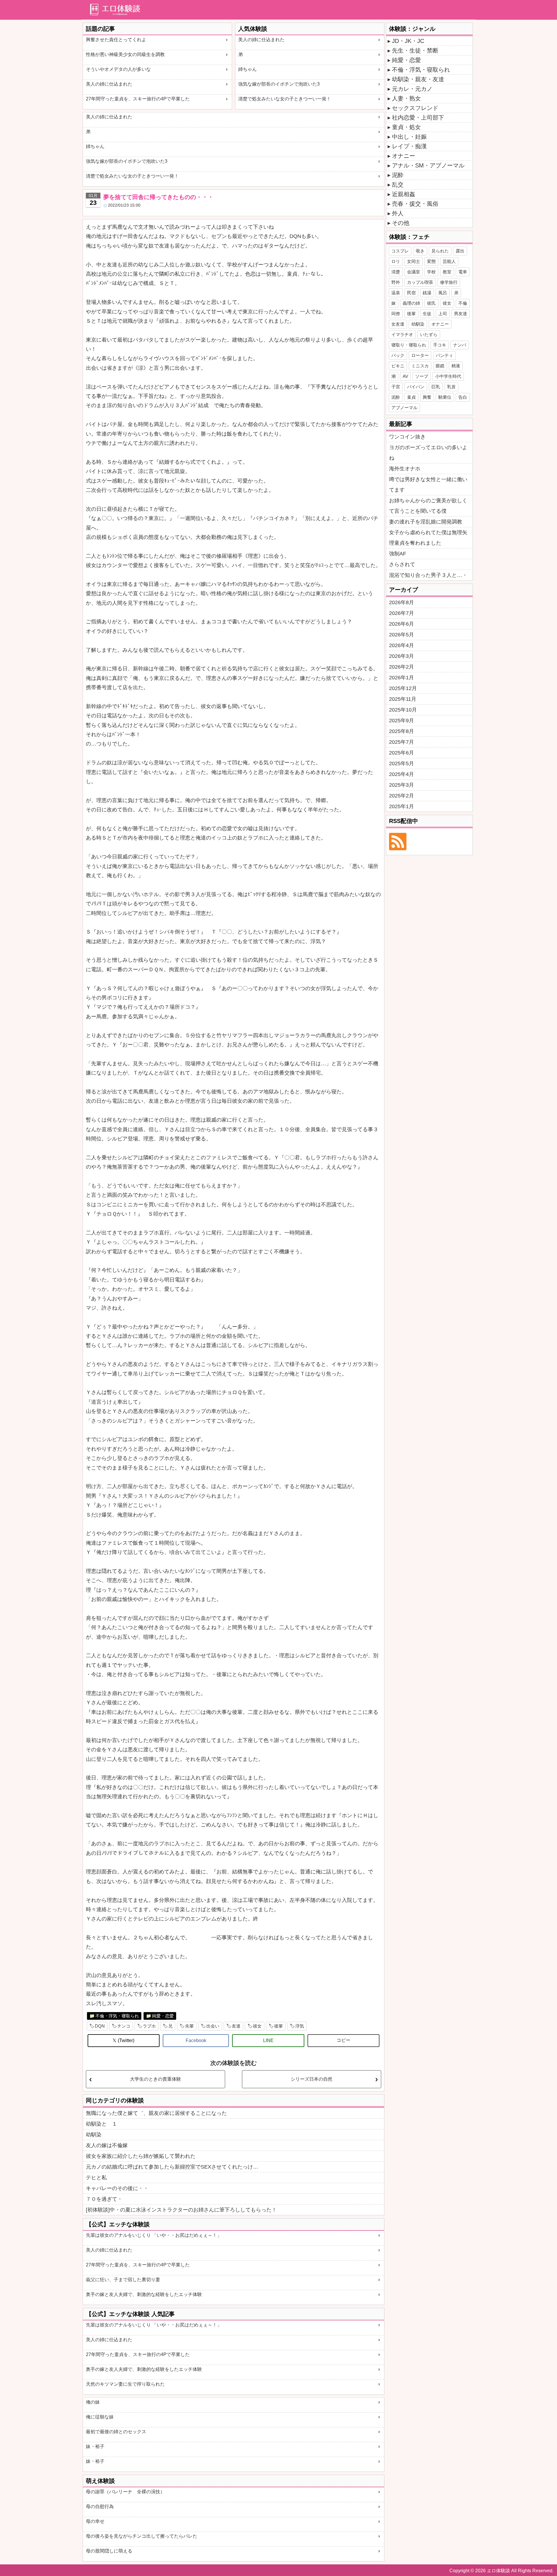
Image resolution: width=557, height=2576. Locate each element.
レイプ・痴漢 (409, 146)
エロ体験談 (498, 2571)
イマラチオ (402, 334)
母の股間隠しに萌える (109, 2551)
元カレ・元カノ (412, 89)
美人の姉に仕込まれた (109, 84)
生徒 (427, 314)
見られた (440, 251)
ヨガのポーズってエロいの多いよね (428, 453)
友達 (236, 2026)
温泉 (396, 293)
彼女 (257, 2026)
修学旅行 (449, 282)
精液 (456, 366)
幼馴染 (94, 2135)
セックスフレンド (415, 108)
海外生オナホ (405, 469)
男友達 (461, 314)
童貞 (411, 397)
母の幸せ (95, 2521)
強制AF (398, 554)
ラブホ (149, 2026)
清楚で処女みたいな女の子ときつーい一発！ (285, 99)
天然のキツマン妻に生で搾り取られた (125, 2384)
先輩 (189, 2026)
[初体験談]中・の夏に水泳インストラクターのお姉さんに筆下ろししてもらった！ (181, 2210)
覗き (420, 251)
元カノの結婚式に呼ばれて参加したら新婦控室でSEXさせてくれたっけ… (172, 2167)
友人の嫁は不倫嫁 (107, 2145)
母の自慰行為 (100, 2506)
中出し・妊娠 (409, 137)
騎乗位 (445, 397)
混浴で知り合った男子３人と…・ (428, 575)
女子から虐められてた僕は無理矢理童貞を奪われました (428, 538)
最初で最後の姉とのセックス (116, 2432)
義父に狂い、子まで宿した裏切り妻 (123, 2280)
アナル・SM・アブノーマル (428, 165)
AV (405, 376)
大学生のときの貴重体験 (155, 2079)
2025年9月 (402, 721)
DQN (100, 2026)
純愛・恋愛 (163, 2016)
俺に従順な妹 (100, 2417)
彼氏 (431, 303)
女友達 (398, 324)
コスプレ (400, 251)
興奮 (427, 397)
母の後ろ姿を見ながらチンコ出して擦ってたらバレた (142, 2536)
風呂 (443, 293)
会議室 (414, 272)
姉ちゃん (247, 69)
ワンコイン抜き (407, 437)
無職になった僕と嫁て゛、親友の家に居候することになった (156, 2113)
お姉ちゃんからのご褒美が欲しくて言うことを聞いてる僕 (428, 506)
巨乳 (436, 387)
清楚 (396, 272)
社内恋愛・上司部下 (418, 118)
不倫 (463, 303)
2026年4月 (402, 645)
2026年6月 (402, 624)
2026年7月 (402, 613)
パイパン (416, 387)
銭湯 (427, 293)
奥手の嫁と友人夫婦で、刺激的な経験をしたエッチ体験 (144, 2294)
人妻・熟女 (406, 98)
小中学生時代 (448, 376)
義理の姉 (411, 303)
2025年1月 (402, 806)
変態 (431, 261)
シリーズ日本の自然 (312, 2079)
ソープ (422, 376)
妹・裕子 (95, 2446)
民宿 (411, 293)
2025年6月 (402, 753)
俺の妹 (93, 2402)
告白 (463, 397)
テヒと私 (96, 2178)
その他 (401, 223)
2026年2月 (402, 667)
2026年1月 (402, 678)
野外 (396, 282)
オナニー (404, 156)
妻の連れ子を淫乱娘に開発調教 (426, 522)
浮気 (300, 2026)
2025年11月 (403, 699)
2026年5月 (402, 635)
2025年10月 (403, 710)
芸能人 (449, 261)
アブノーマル (404, 408)
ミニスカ (420, 366)
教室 (447, 272)
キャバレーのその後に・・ (117, 2188)
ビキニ (398, 366)
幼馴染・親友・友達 (418, 79)
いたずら (429, 334)
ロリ (396, 261)
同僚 (396, 314)
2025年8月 (402, 731)
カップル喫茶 (420, 282)
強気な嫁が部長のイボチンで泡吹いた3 (279, 84)
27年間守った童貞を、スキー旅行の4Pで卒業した (138, 99)
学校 (431, 272)
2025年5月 (402, 763)
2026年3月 (402, 656)
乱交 (398, 185)
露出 (460, 251)
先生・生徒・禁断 (415, 50)
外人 (398, 213)
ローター (420, 355)
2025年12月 (403, 688)
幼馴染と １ (102, 2124)
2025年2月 (402, 796)
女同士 (414, 261)
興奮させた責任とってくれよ (116, 40)
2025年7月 (402, 742)
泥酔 (398, 175)
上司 (443, 314)
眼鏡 (440, 366)
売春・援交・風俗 (415, 204)
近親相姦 (404, 194)
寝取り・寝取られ (409, 345)
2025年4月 (402, 774)
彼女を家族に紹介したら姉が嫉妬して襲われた (141, 2156)
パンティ (444, 355)
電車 (463, 272)
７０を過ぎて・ (104, 2199)
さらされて (402, 564)
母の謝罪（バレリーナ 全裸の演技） (125, 2492)
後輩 (278, 2026)
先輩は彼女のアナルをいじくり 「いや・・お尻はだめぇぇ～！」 (154, 2235)
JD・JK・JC (408, 41)
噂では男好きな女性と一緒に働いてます (428, 485)
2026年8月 (402, 602)
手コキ (440, 345)
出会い (213, 2026)
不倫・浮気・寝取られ (117, 2016)
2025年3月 (402, 785)
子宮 (396, 387)
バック (398, 355)
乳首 (451, 387)
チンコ (124, 2026)
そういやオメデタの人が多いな (118, 69)
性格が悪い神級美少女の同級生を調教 (125, 54)
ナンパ (460, 345)
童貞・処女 (406, 127)
